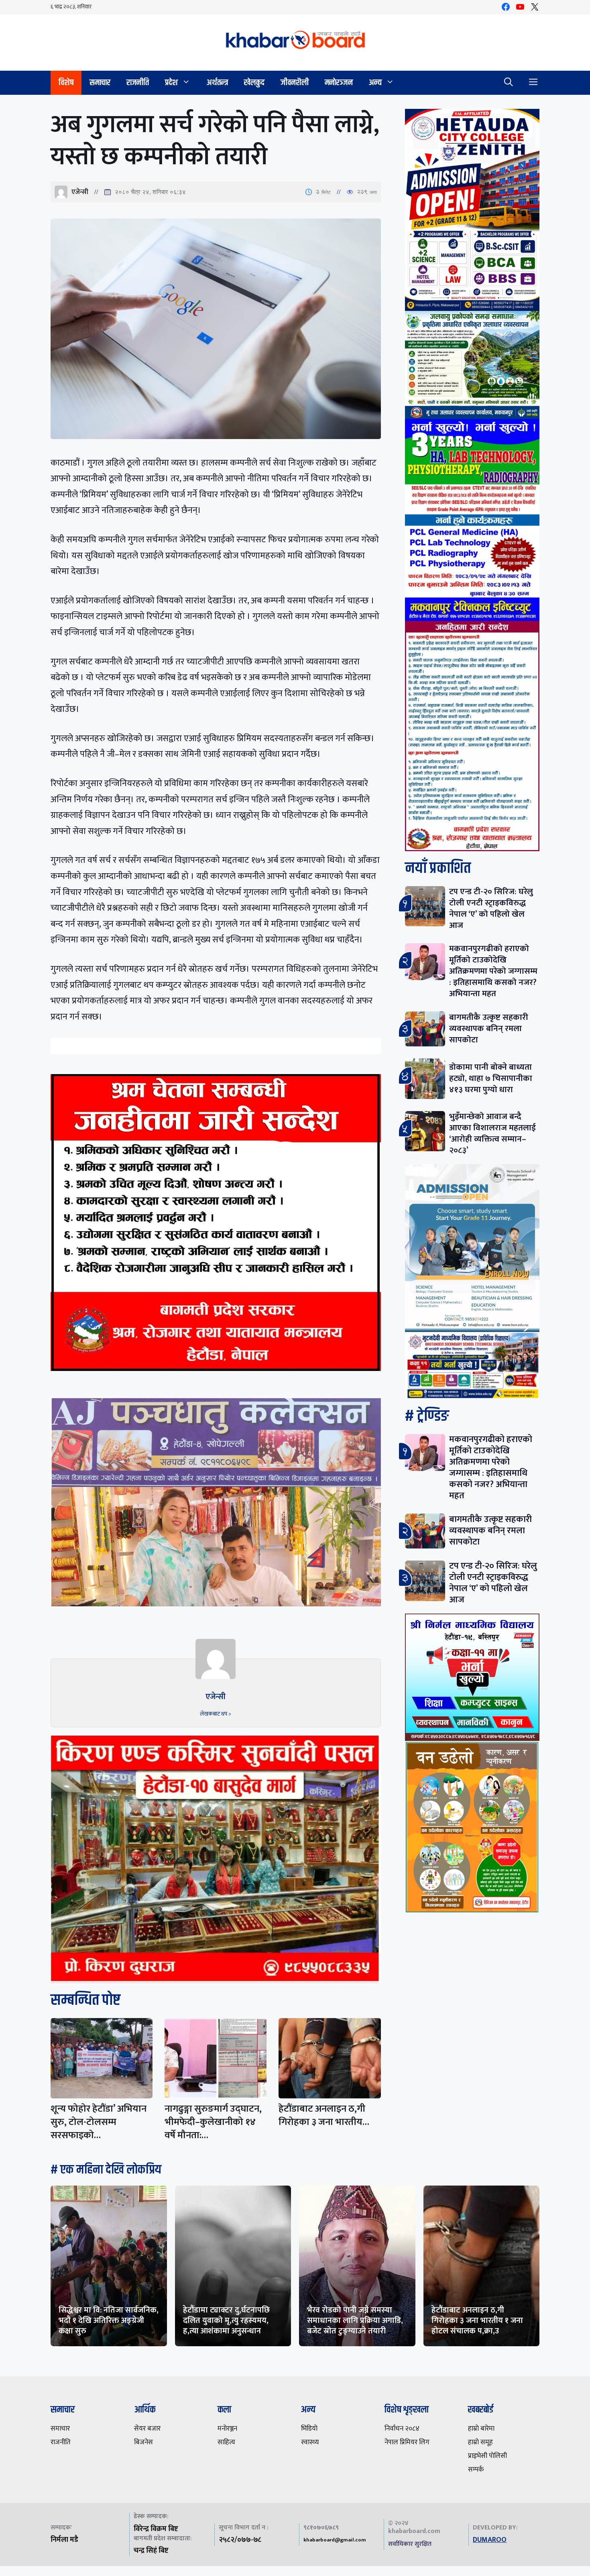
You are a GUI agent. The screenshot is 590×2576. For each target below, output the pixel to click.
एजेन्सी (80, 192)
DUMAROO (490, 2540)
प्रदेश (171, 83)
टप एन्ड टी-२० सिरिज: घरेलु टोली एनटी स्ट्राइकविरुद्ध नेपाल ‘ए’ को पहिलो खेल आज (491, 908)
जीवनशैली (295, 83)
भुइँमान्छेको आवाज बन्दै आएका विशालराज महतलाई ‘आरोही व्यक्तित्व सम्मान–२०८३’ (492, 1133)
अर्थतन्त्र (217, 83)
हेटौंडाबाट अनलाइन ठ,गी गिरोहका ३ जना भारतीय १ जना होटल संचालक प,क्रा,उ (477, 2321)
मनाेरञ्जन (339, 83)
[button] (509, 83)
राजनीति (138, 83)
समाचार (100, 83)
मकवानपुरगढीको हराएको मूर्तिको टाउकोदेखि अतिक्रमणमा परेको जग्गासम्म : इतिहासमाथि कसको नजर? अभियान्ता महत (493, 971)
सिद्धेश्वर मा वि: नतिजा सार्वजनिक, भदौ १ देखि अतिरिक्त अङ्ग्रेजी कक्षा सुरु (109, 2321)
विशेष (66, 83)
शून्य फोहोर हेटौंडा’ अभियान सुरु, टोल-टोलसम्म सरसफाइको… (99, 2122)
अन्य (375, 83)
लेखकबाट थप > (216, 1714)
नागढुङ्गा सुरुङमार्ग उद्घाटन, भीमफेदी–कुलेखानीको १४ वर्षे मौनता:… (213, 2122)
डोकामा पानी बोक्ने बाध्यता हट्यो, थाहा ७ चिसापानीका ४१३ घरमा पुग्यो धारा (491, 1078)
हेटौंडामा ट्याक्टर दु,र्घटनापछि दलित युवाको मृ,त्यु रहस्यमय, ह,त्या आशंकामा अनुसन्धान (226, 2321)
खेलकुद (254, 83)
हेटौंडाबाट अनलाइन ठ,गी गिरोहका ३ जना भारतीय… (324, 2115)
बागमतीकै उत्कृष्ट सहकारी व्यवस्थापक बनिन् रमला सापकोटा (489, 1029)
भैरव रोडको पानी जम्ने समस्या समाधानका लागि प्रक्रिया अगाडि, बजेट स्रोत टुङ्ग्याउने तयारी (355, 2321)
